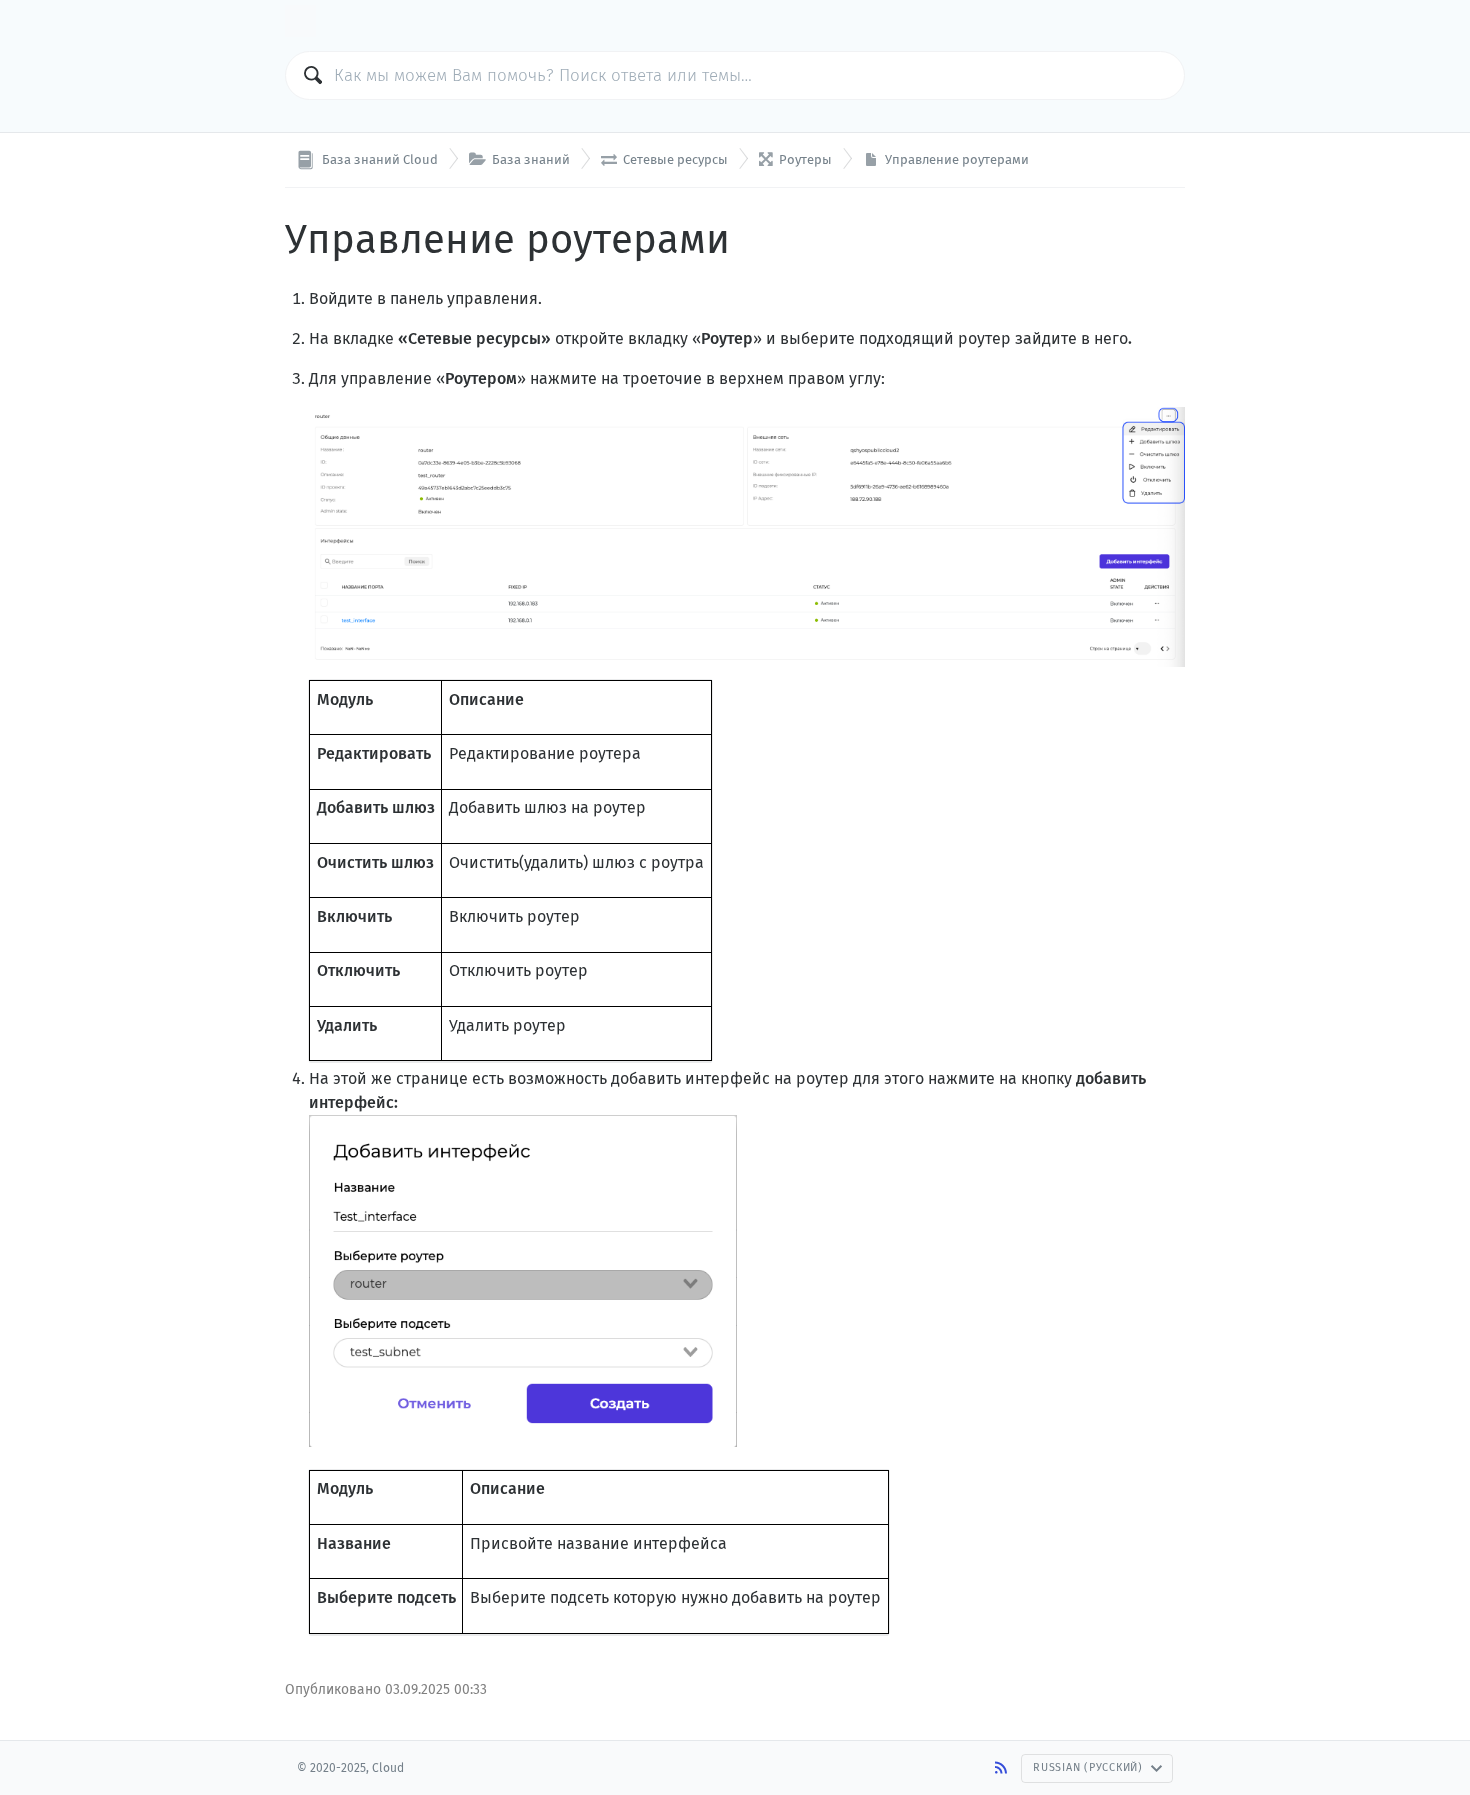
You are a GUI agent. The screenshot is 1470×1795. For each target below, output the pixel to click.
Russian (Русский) (1088, 1767)
